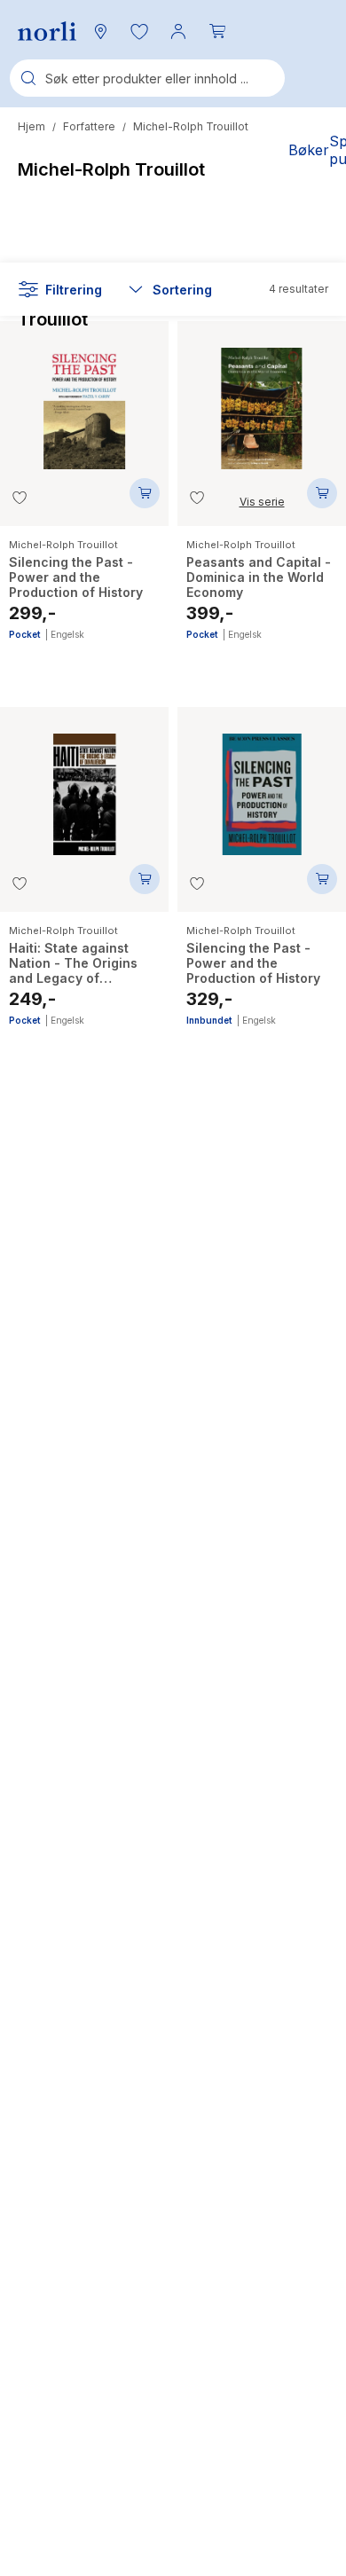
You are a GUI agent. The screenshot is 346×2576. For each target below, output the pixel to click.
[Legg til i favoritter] (20, 498)
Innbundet (209, 1020)
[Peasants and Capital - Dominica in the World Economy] (262, 400)
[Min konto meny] (178, 31)
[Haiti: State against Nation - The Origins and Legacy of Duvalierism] (84, 785)
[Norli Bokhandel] (47, 31)
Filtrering (74, 290)
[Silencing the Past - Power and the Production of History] (84, 400)
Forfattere (89, 126)
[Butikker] (100, 31)
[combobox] (147, 78)
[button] (139, 31)
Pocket (24, 634)
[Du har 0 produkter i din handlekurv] (217, 31)
